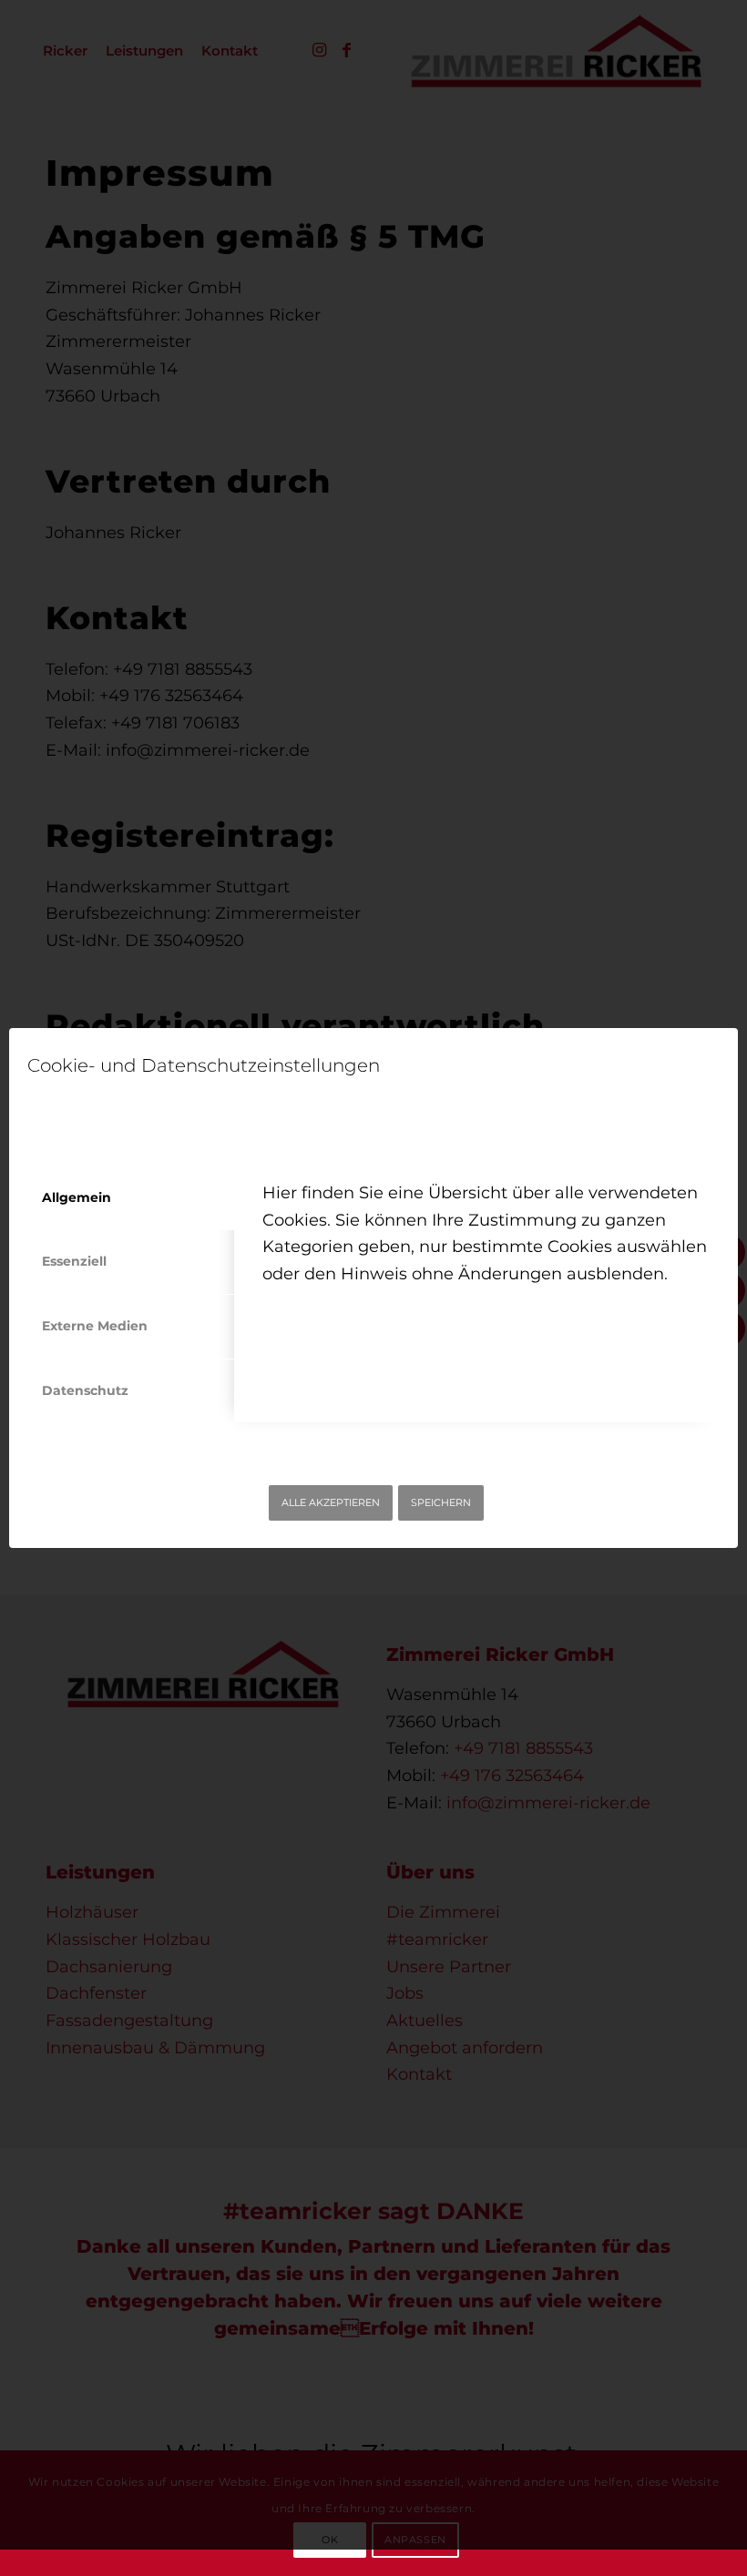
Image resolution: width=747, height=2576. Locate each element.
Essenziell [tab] (74, 1261)
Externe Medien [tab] (95, 1326)
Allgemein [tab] (77, 1197)
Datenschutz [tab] (85, 1390)
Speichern (441, 1502)
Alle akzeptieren (331, 1502)
